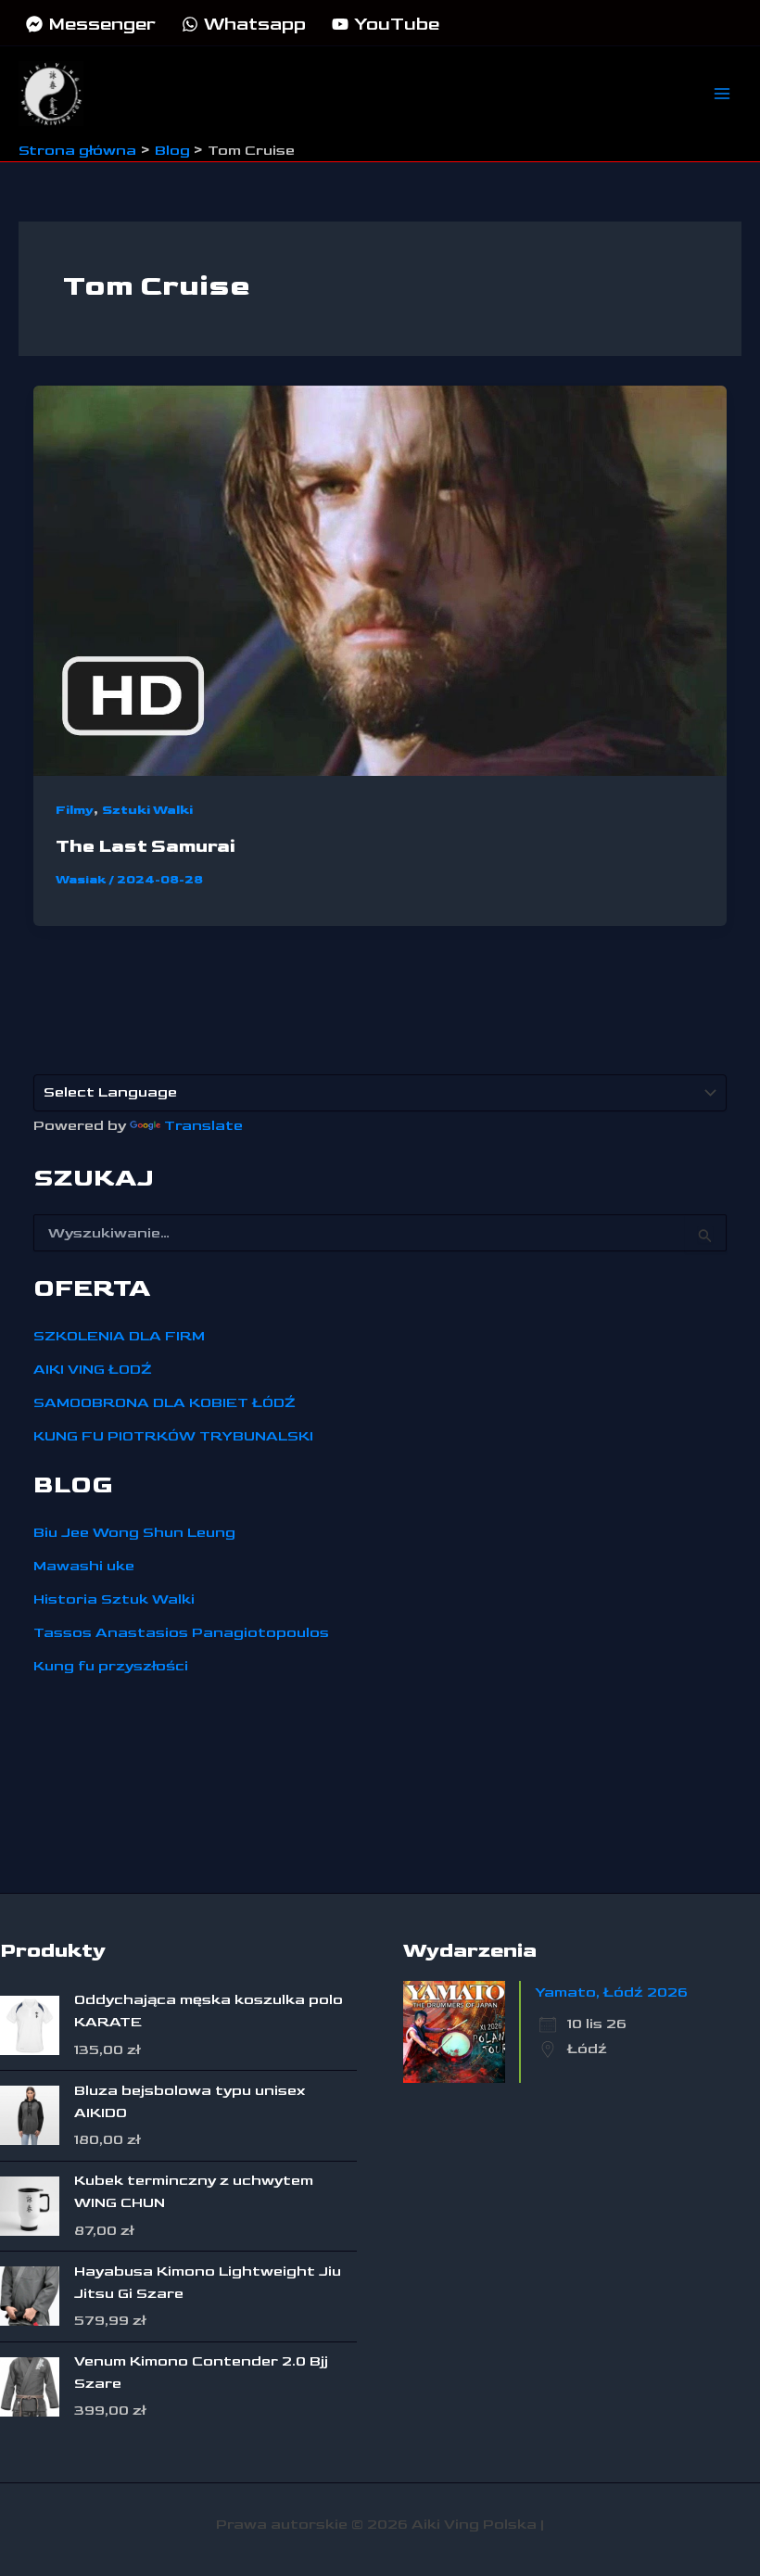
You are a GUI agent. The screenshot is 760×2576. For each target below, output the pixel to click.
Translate (203, 1126)
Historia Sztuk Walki (114, 1599)
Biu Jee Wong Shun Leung (134, 1533)
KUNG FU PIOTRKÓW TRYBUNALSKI (173, 1436)
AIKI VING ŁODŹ (93, 1370)
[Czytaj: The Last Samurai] (380, 580)
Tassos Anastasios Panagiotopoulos (181, 1633)
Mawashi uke (84, 1566)
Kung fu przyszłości (111, 1666)
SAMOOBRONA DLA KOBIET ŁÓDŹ (165, 1403)
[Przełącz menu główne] (722, 94)
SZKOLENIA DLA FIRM (119, 1336)
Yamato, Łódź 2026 (611, 1992)
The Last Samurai (146, 846)
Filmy (75, 810)
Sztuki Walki (147, 810)
